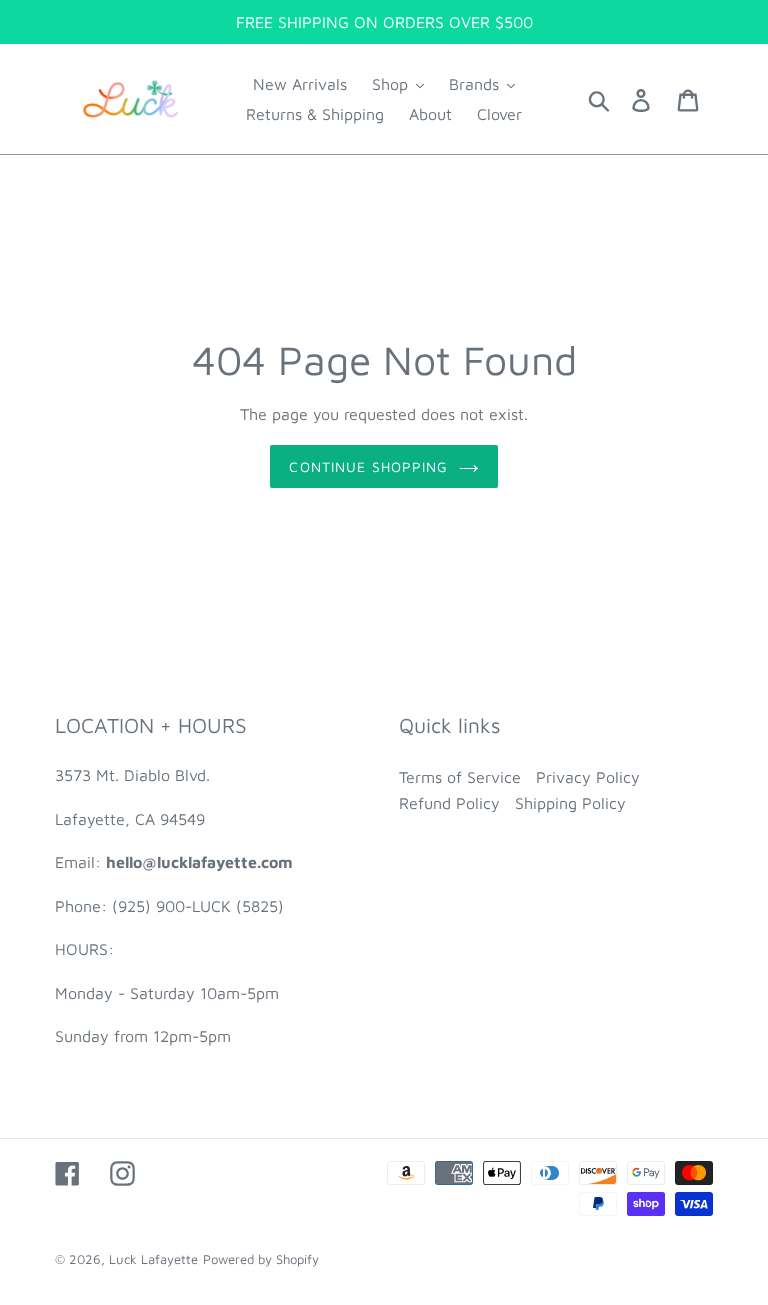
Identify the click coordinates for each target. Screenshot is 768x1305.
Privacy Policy (588, 777)
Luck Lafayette (153, 1259)
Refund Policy (449, 803)
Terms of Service (460, 777)
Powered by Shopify (261, 1259)
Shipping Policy (570, 803)
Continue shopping (368, 466)
